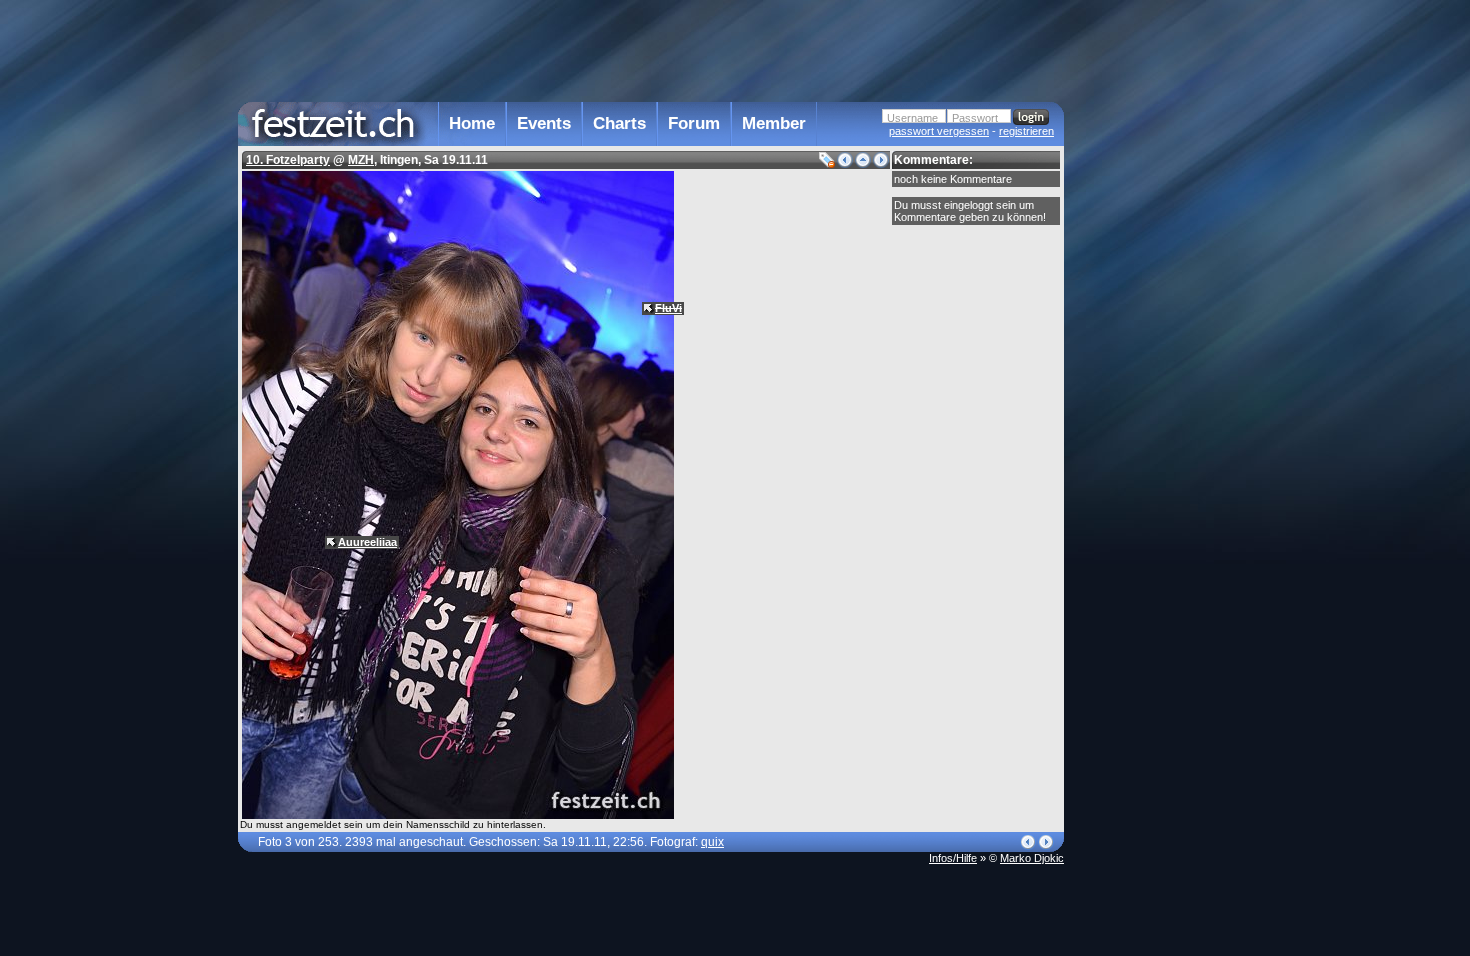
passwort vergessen (939, 131)
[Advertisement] (1152, 403)
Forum (694, 123)
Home (472, 123)
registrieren (1026, 131)
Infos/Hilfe (953, 858)
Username (912, 118)
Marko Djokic (1032, 858)
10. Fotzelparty (288, 160)
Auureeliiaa (367, 542)
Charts (619, 123)
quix (712, 842)
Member (774, 123)
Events (544, 123)
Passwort (975, 118)
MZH (361, 160)
